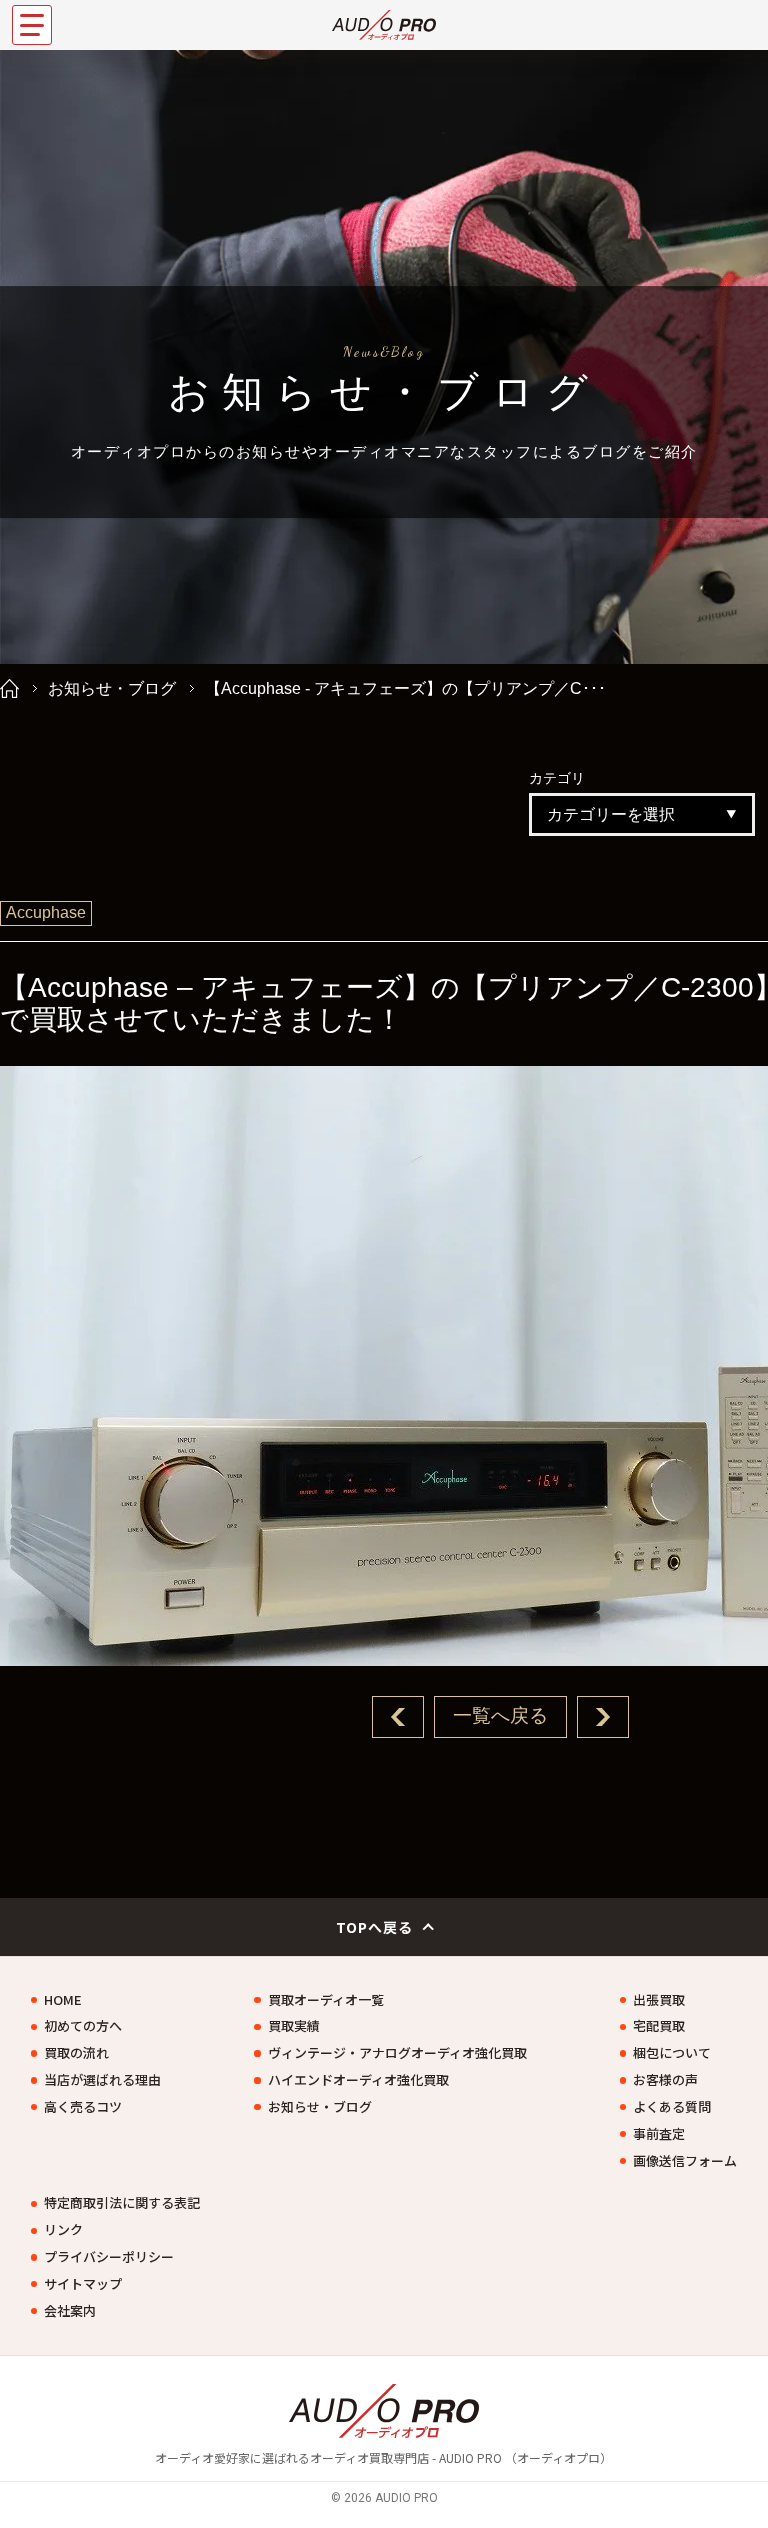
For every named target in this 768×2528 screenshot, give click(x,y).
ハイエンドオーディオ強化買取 (358, 2080)
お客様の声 (665, 2080)
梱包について (672, 2053)
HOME (63, 2000)
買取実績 (294, 2026)
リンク (63, 2230)
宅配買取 (659, 2026)
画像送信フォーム (685, 2161)
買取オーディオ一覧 (326, 2000)
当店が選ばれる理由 (102, 2080)
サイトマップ (83, 2284)
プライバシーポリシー (109, 2257)
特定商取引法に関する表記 (122, 2203)
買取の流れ (76, 2053)
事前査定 (659, 2134)
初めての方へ (83, 2026)
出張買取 (659, 2000)
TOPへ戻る (375, 1927)
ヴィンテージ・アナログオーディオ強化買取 (397, 2053)
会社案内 (70, 2311)
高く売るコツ (83, 2107)
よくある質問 (672, 2107)
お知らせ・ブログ (112, 688)
